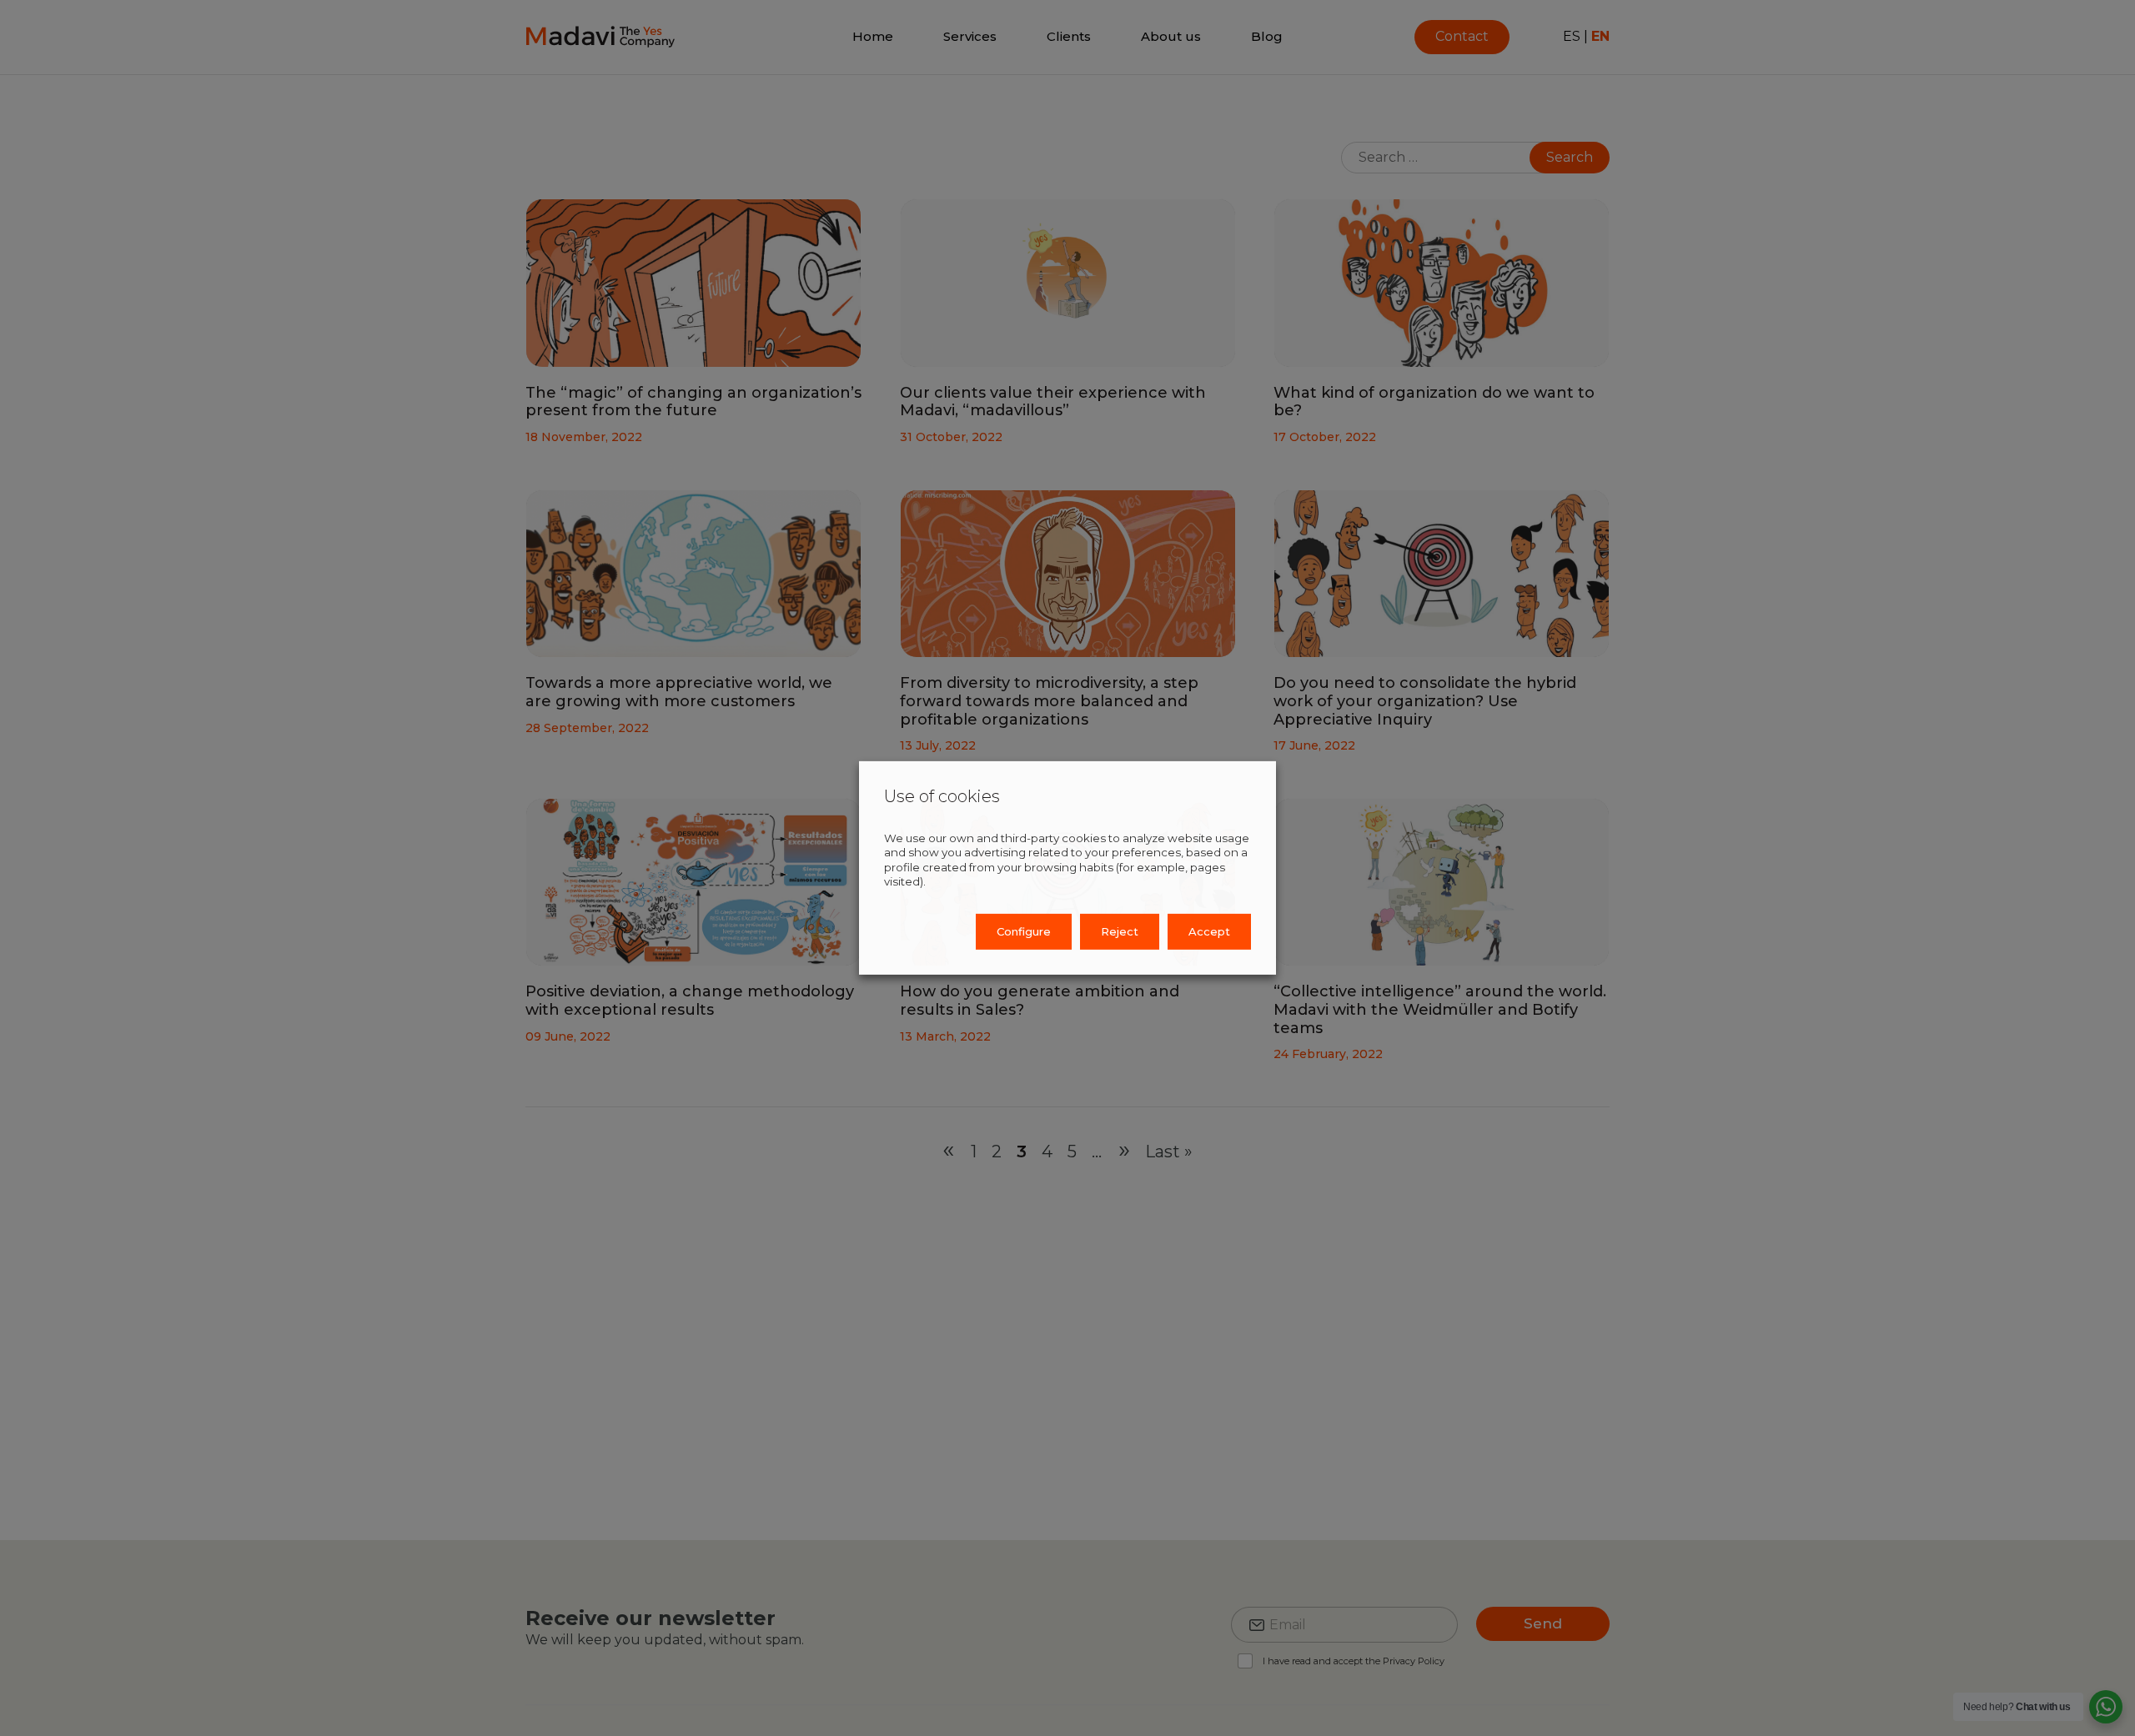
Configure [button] (1024, 931)
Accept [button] (1209, 931)
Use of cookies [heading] (942, 796)
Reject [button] (1120, 931)
